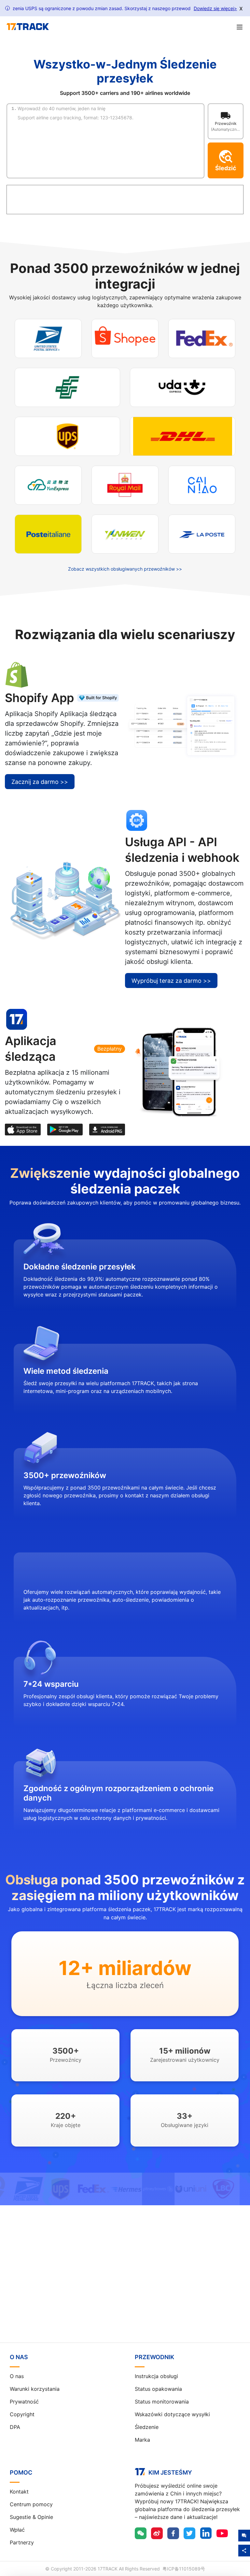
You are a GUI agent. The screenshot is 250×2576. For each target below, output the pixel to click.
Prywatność (24, 2402)
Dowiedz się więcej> (215, 8)
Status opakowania (158, 2389)
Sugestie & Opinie (31, 2517)
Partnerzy (22, 2542)
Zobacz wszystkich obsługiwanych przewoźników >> (125, 569)
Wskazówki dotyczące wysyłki (172, 2414)
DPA (15, 2427)
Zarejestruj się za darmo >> (125, 2287)
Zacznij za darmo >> (40, 782)
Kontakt (19, 2492)
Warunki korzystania (35, 2389)
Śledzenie (147, 2427)
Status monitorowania (162, 2402)
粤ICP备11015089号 (184, 2569)
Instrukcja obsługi (156, 2376)
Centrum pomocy (31, 2504)
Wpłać (17, 2530)
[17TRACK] (28, 27)
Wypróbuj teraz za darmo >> (171, 981)
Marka (142, 2440)
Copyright (22, 2414)
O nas (17, 2376)
